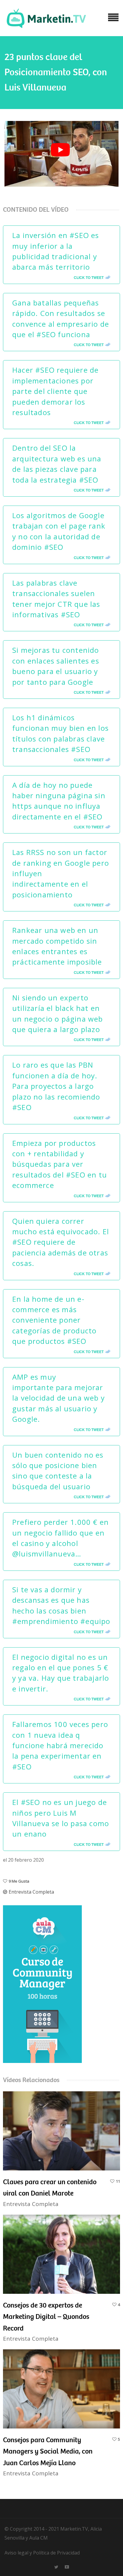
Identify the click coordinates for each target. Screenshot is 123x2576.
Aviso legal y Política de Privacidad (42, 2553)
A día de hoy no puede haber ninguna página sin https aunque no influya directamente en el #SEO (59, 801)
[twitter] (56, 2566)
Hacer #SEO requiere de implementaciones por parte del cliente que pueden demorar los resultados (55, 391)
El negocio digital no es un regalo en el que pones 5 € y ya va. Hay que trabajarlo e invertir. (61, 1673)
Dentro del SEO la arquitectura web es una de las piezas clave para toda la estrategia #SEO (57, 464)
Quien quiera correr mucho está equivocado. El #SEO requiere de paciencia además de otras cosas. (61, 1242)
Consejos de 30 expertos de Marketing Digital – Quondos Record (46, 2317)
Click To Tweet (89, 277)
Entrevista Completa (31, 1892)
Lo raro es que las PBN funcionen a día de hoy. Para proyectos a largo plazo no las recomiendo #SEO (56, 1086)
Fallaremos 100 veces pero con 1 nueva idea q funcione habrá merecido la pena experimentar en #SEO (60, 1745)
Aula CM (39, 2538)
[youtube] (67, 2566)
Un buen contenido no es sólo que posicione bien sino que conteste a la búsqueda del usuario (58, 1471)
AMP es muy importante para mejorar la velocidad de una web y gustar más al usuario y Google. (59, 1398)
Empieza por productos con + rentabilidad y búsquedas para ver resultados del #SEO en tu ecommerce (60, 1164)
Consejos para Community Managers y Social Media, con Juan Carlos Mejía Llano (48, 2451)
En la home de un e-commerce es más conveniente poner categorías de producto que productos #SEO (54, 1320)
